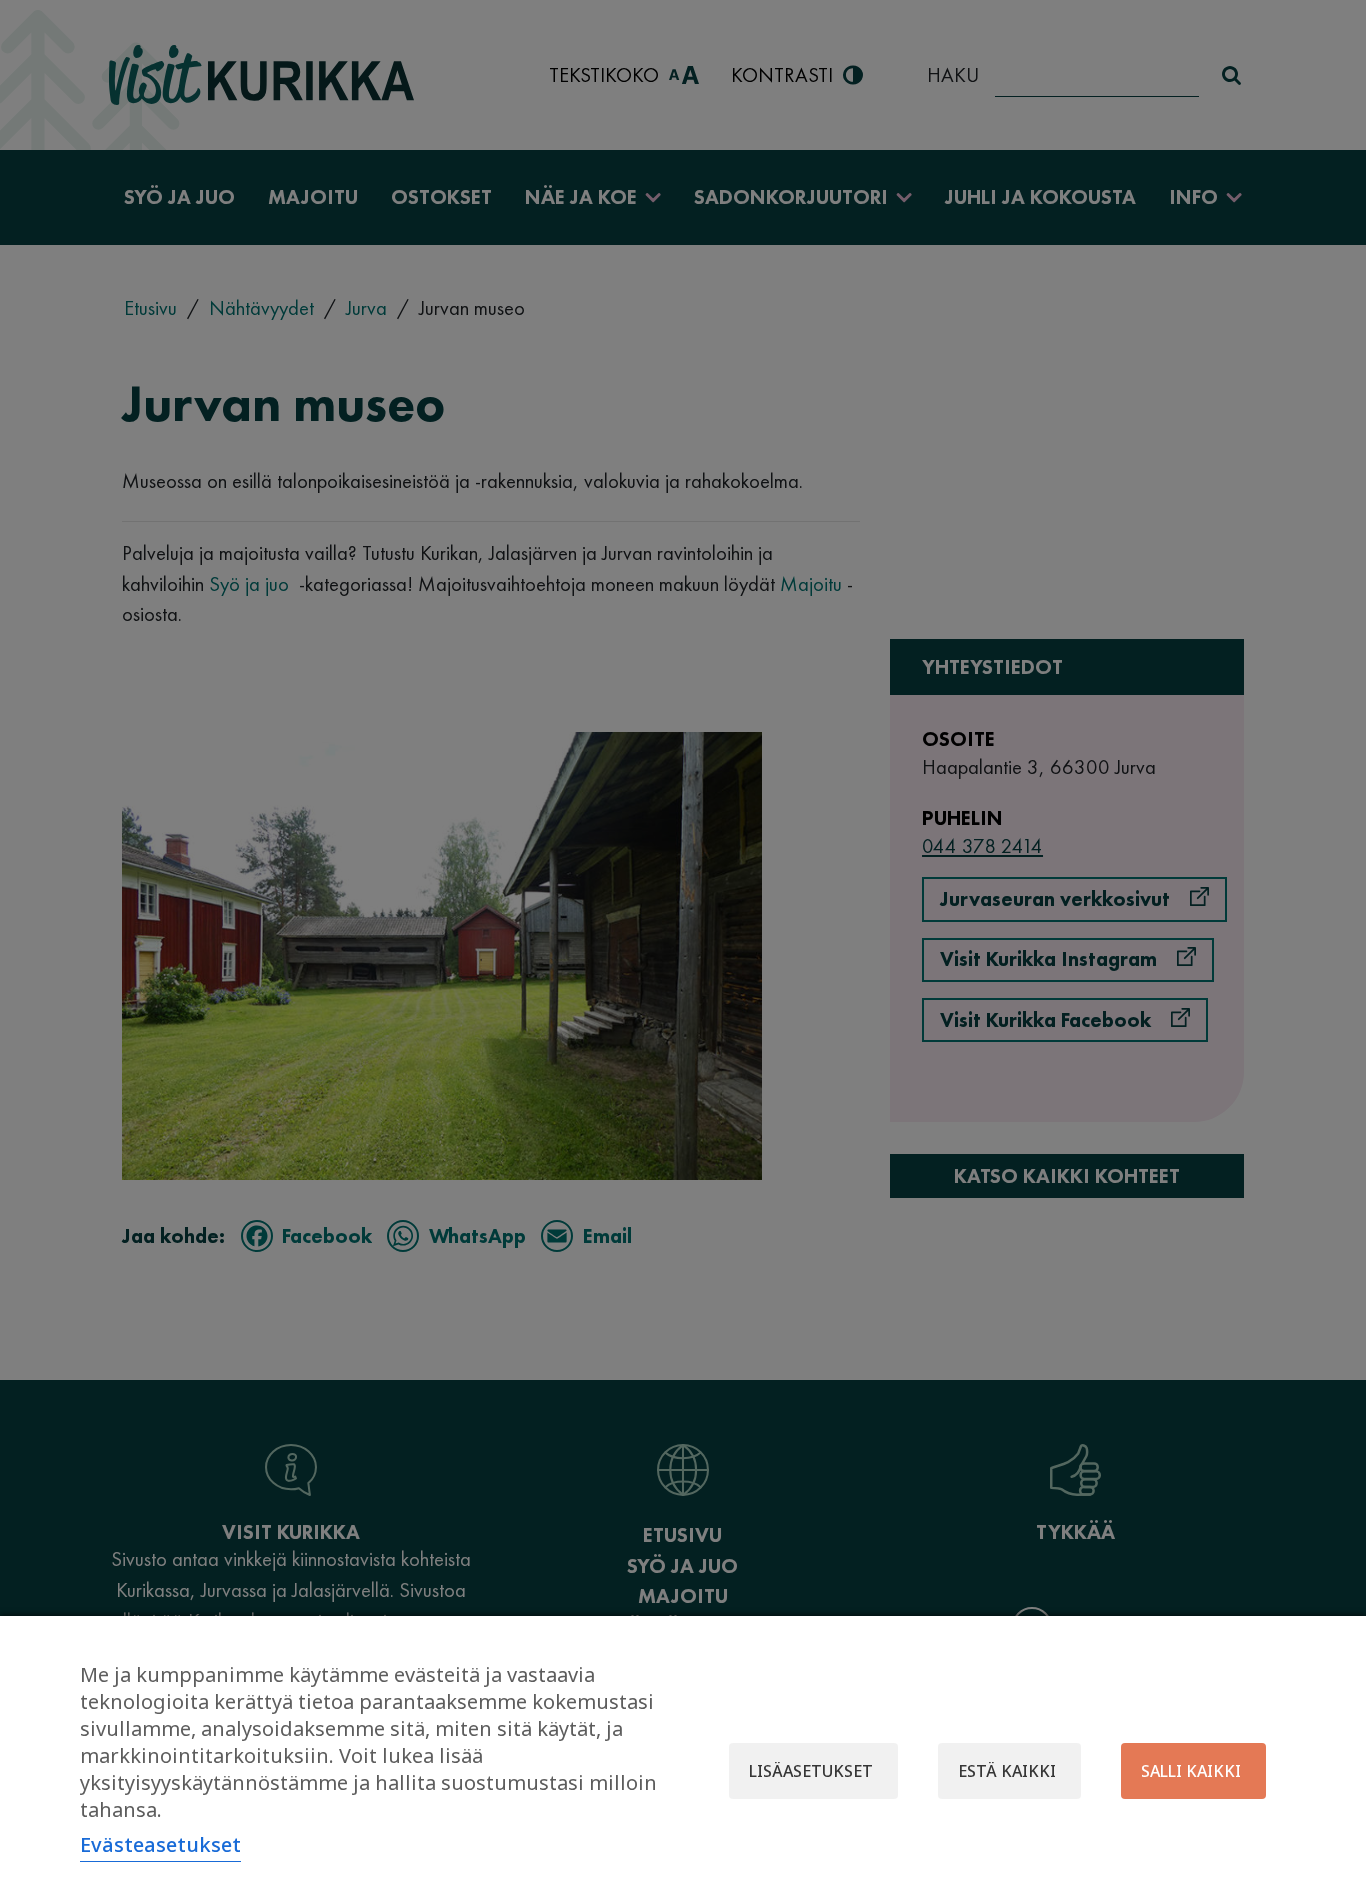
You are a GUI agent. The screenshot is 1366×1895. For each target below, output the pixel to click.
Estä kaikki (1007, 1771)
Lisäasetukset (811, 1771)
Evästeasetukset (160, 1844)
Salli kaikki (1191, 1771)
